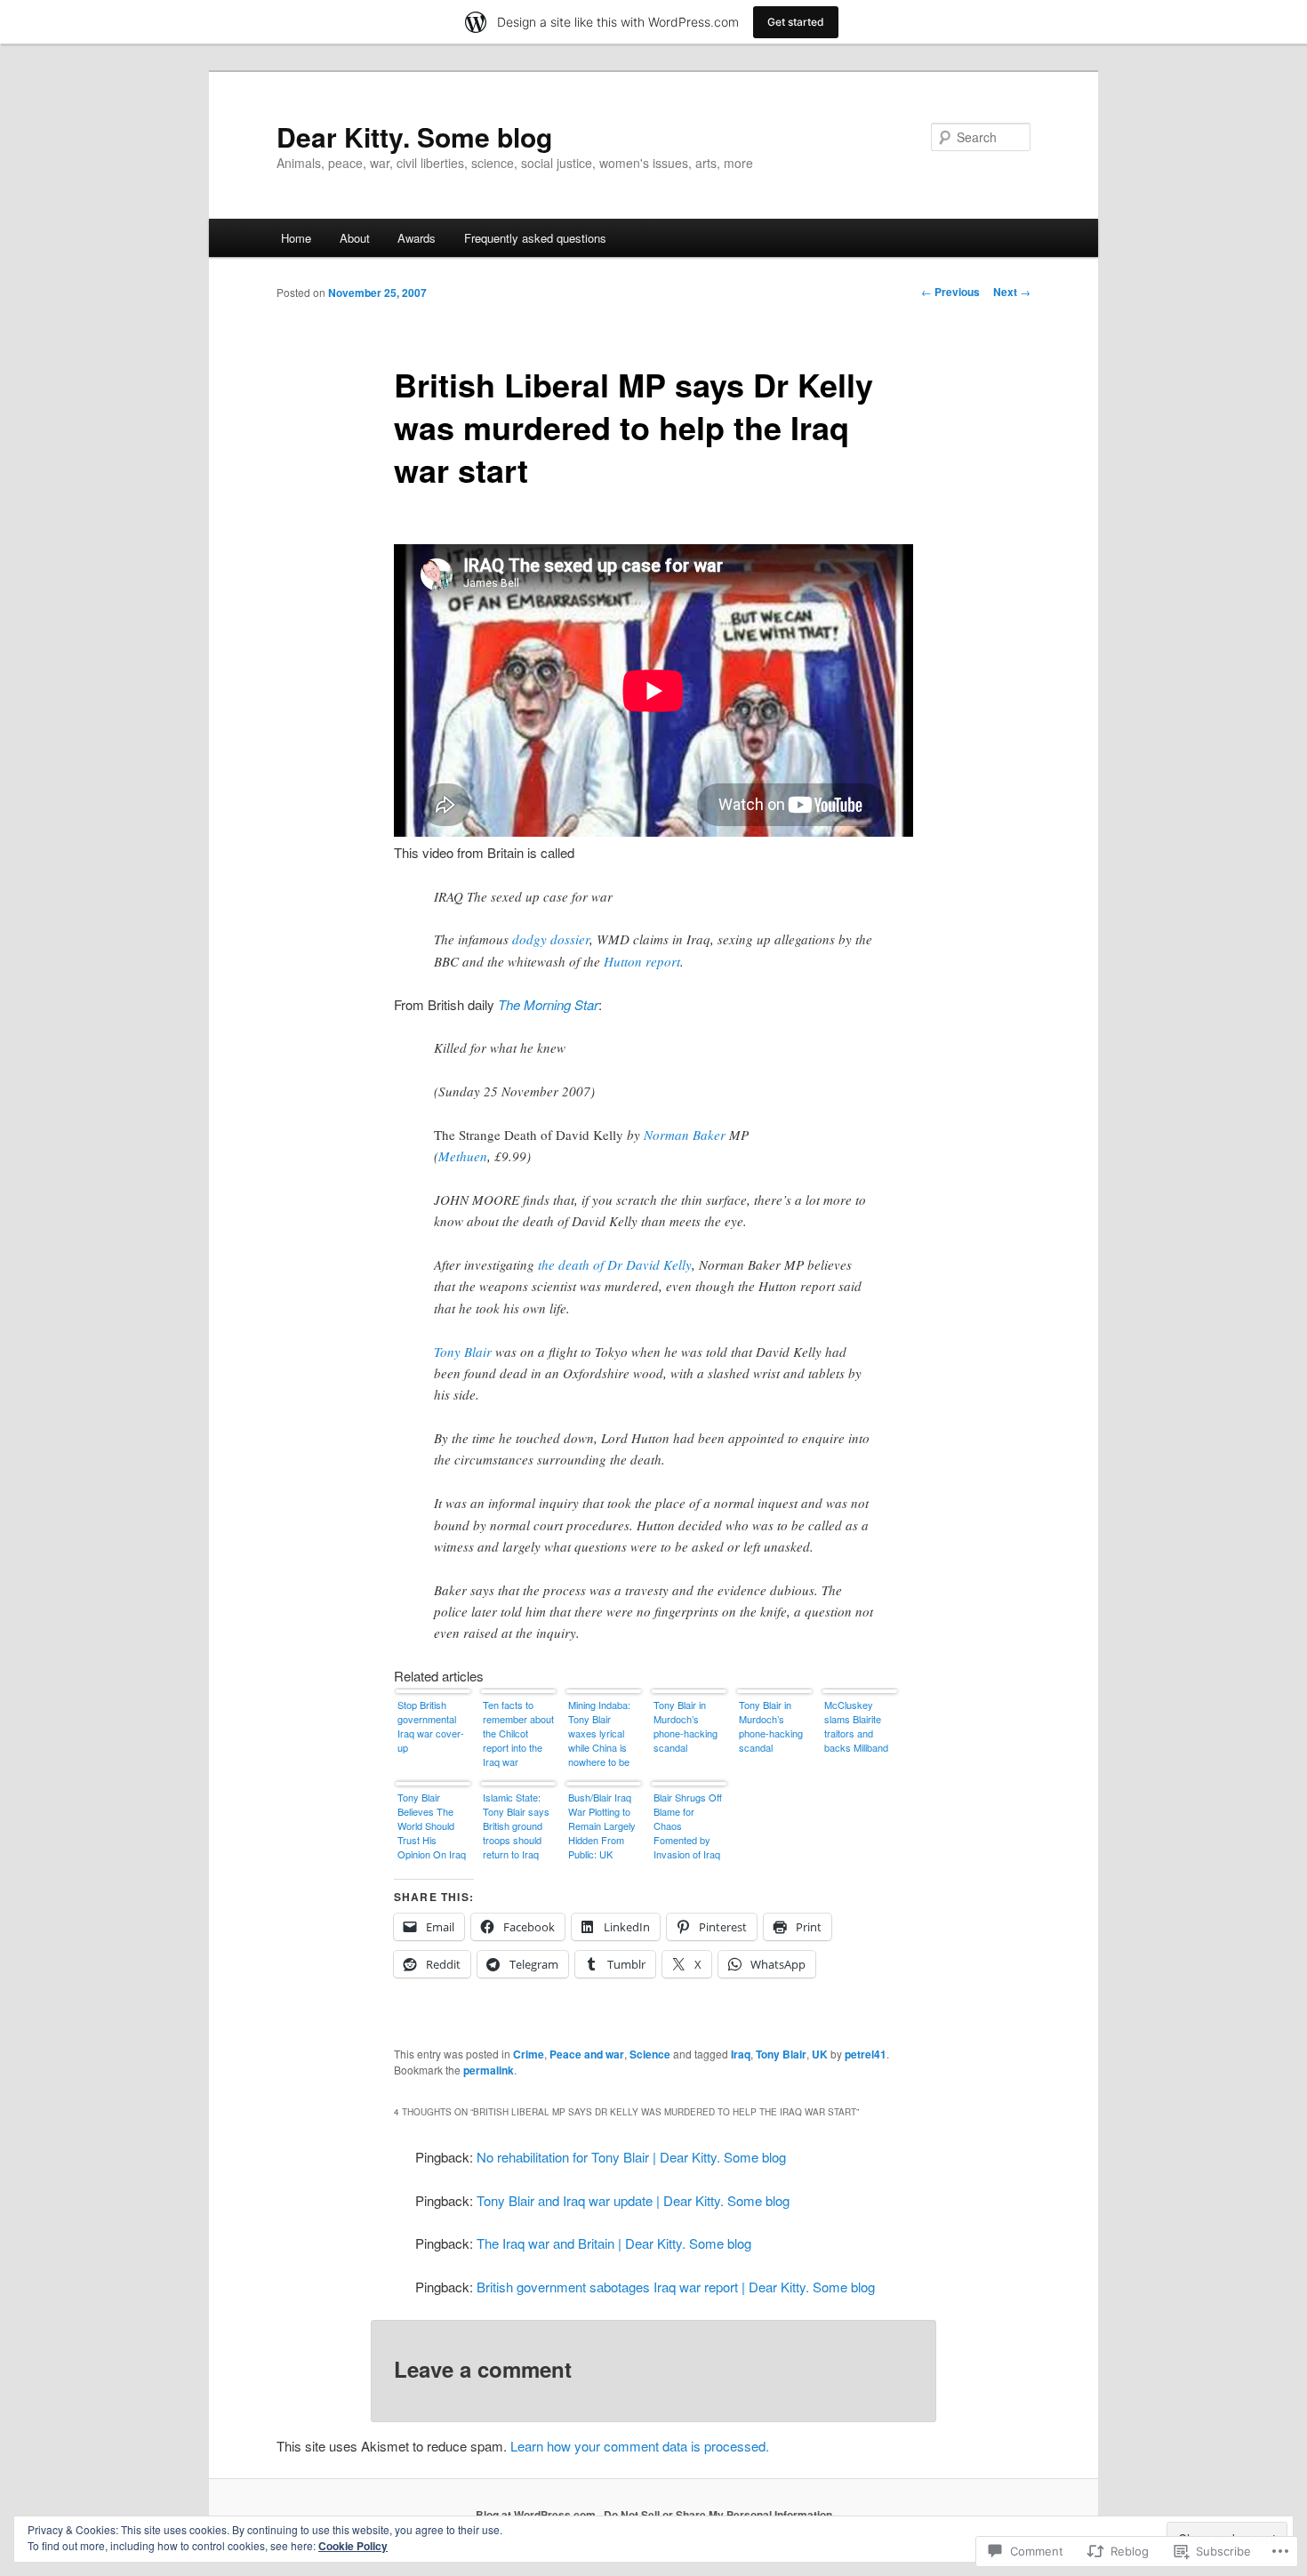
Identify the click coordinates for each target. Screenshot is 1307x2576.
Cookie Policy (353, 2546)
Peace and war (587, 2054)
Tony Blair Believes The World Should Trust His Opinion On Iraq (432, 1826)
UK (820, 2054)
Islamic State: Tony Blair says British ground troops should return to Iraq (516, 1826)
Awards (417, 238)
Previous (950, 292)
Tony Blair (463, 1352)
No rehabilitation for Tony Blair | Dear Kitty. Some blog (631, 2157)
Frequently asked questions (535, 238)
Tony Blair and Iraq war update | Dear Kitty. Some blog (633, 2200)
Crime (529, 2054)
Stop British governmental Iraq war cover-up (431, 1726)
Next (1012, 292)
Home (296, 238)
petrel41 (866, 2054)
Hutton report (642, 961)
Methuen (463, 1156)
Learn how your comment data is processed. (640, 2446)
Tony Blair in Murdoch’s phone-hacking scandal (686, 1726)
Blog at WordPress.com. (537, 2515)
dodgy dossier (551, 939)
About (355, 238)
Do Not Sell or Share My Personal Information (718, 2515)
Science (650, 2054)
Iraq (741, 2054)
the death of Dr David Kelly (615, 1264)
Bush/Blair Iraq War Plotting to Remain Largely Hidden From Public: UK (602, 1826)
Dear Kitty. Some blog (414, 136)
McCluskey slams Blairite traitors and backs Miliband (856, 1726)
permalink (489, 2070)
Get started (796, 22)
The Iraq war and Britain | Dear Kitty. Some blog (614, 2243)
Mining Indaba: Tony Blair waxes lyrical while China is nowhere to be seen (599, 1734)
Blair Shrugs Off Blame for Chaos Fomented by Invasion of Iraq (688, 1826)
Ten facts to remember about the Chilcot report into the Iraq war (518, 1733)
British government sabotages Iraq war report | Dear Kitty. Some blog (676, 2287)
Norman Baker (685, 1135)
